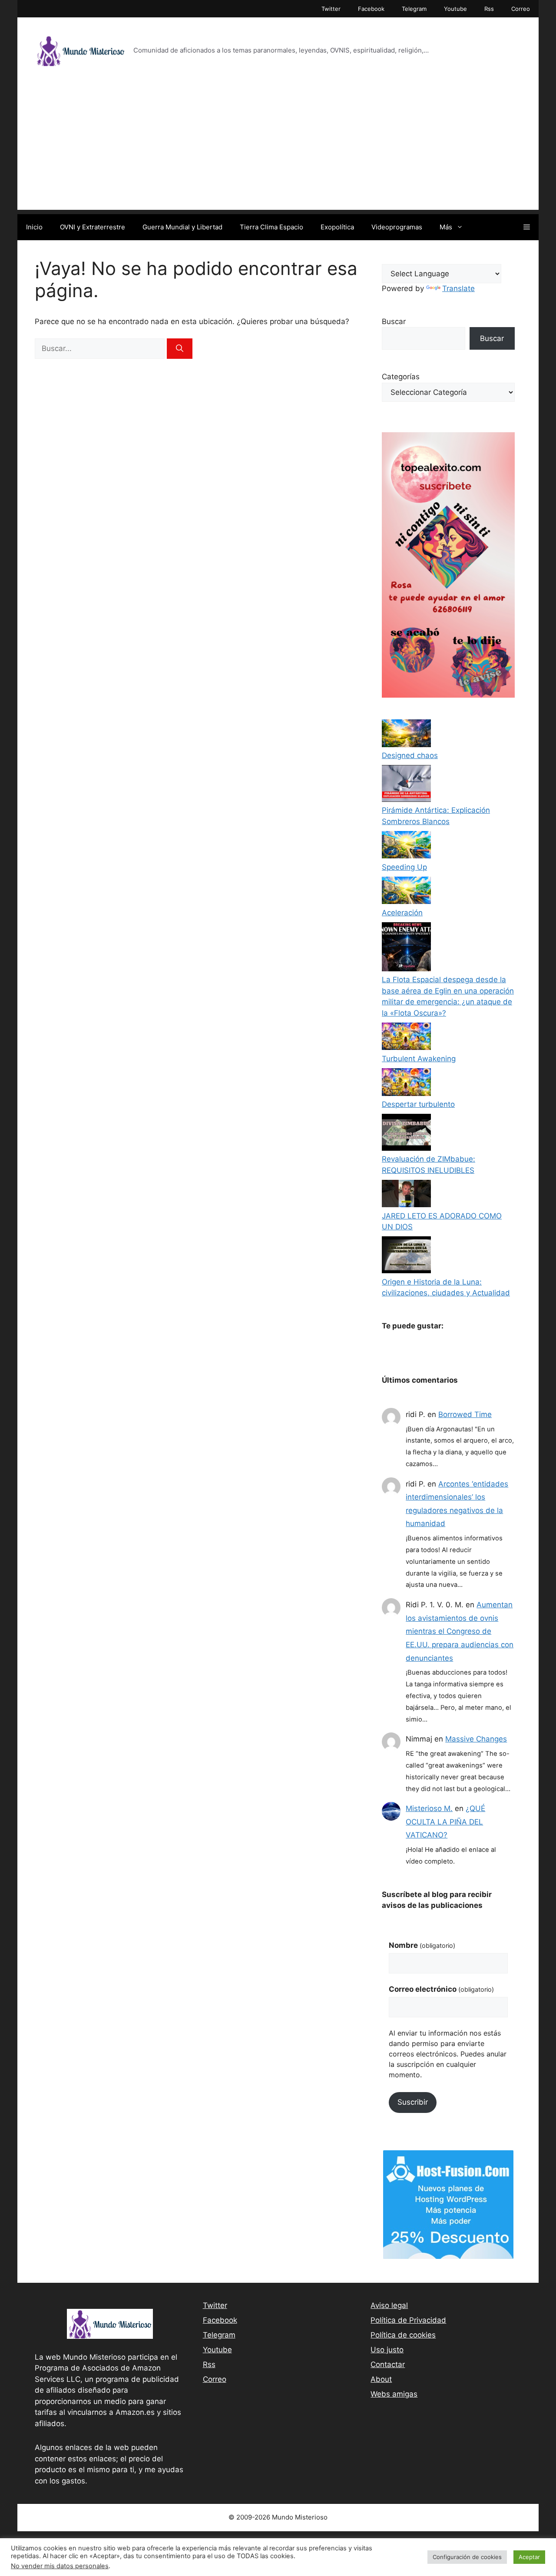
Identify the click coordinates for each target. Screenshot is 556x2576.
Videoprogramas (397, 227)
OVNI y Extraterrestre (93, 227)
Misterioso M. (429, 1808)
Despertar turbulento (418, 1104)
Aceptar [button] (529, 2557)
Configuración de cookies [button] (467, 2557)
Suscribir (413, 2102)
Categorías (401, 377)
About (381, 2379)
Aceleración (402, 913)
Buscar (394, 321)
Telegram (414, 9)
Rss (489, 9)
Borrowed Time (465, 1414)
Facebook (371, 9)
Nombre (422, 1945)
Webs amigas (394, 2394)
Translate (458, 288)
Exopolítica (337, 227)
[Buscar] (180, 349)
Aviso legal (389, 2305)
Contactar (388, 2364)
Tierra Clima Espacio (271, 227)
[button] (527, 227)
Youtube (455, 9)
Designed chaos (410, 755)
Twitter (331, 9)
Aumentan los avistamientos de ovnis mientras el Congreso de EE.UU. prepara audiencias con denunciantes (460, 1631)
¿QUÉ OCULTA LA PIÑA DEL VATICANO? (445, 1822)
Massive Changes (476, 1739)
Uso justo (387, 2350)
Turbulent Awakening (419, 1059)
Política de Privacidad (408, 2320)
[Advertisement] (278, 149)
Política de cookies (403, 2335)
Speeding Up (404, 867)
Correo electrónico (441, 1989)
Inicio (34, 227)
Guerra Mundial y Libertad (182, 227)
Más (446, 227)
